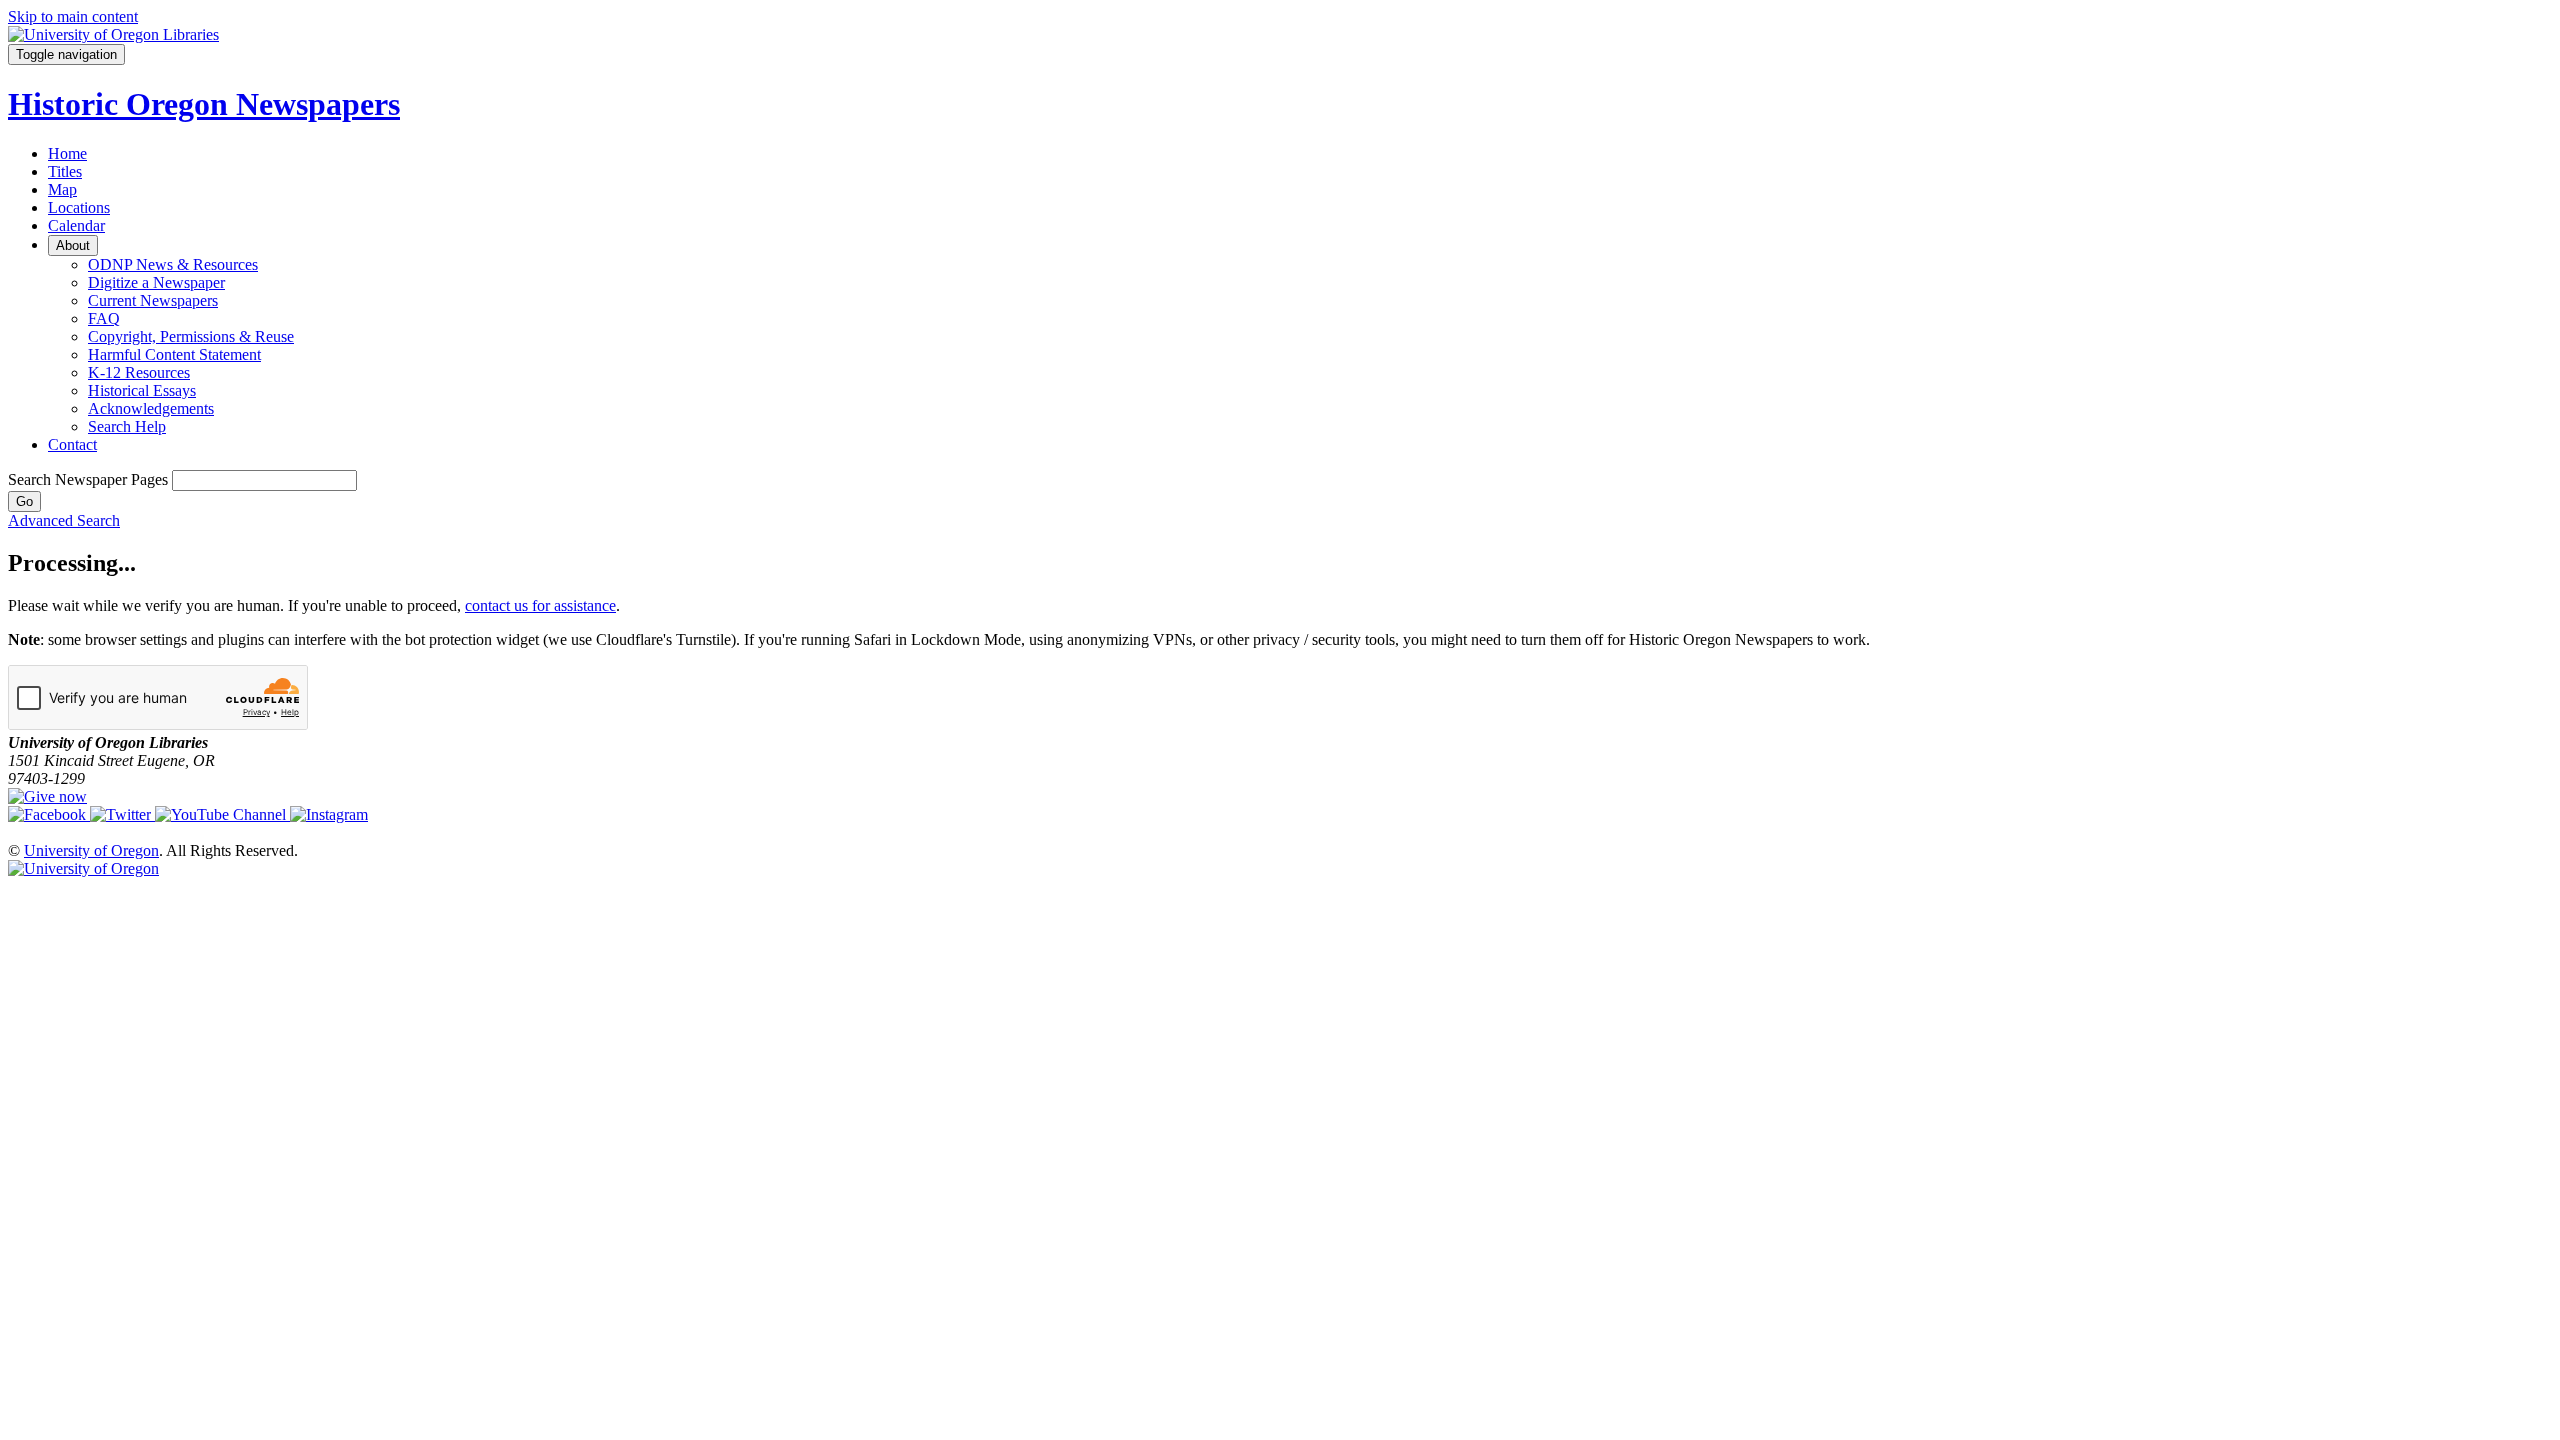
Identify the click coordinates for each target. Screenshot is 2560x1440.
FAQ (104, 318)
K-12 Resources (139, 372)
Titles (65, 171)
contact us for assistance (540, 605)
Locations (79, 207)
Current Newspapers (153, 300)
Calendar (76, 225)
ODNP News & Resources (173, 264)
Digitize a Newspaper (156, 282)
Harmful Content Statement (174, 354)
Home (67, 153)
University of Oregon (91, 850)
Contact (72, 444)
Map (62, 189)
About (73, 245)
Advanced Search (64, 520)
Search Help (127, 426)
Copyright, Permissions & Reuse (191, 336)
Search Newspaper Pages (88, 479)
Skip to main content (73, 16)
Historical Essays (142, 390)
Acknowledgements (151, 408)
